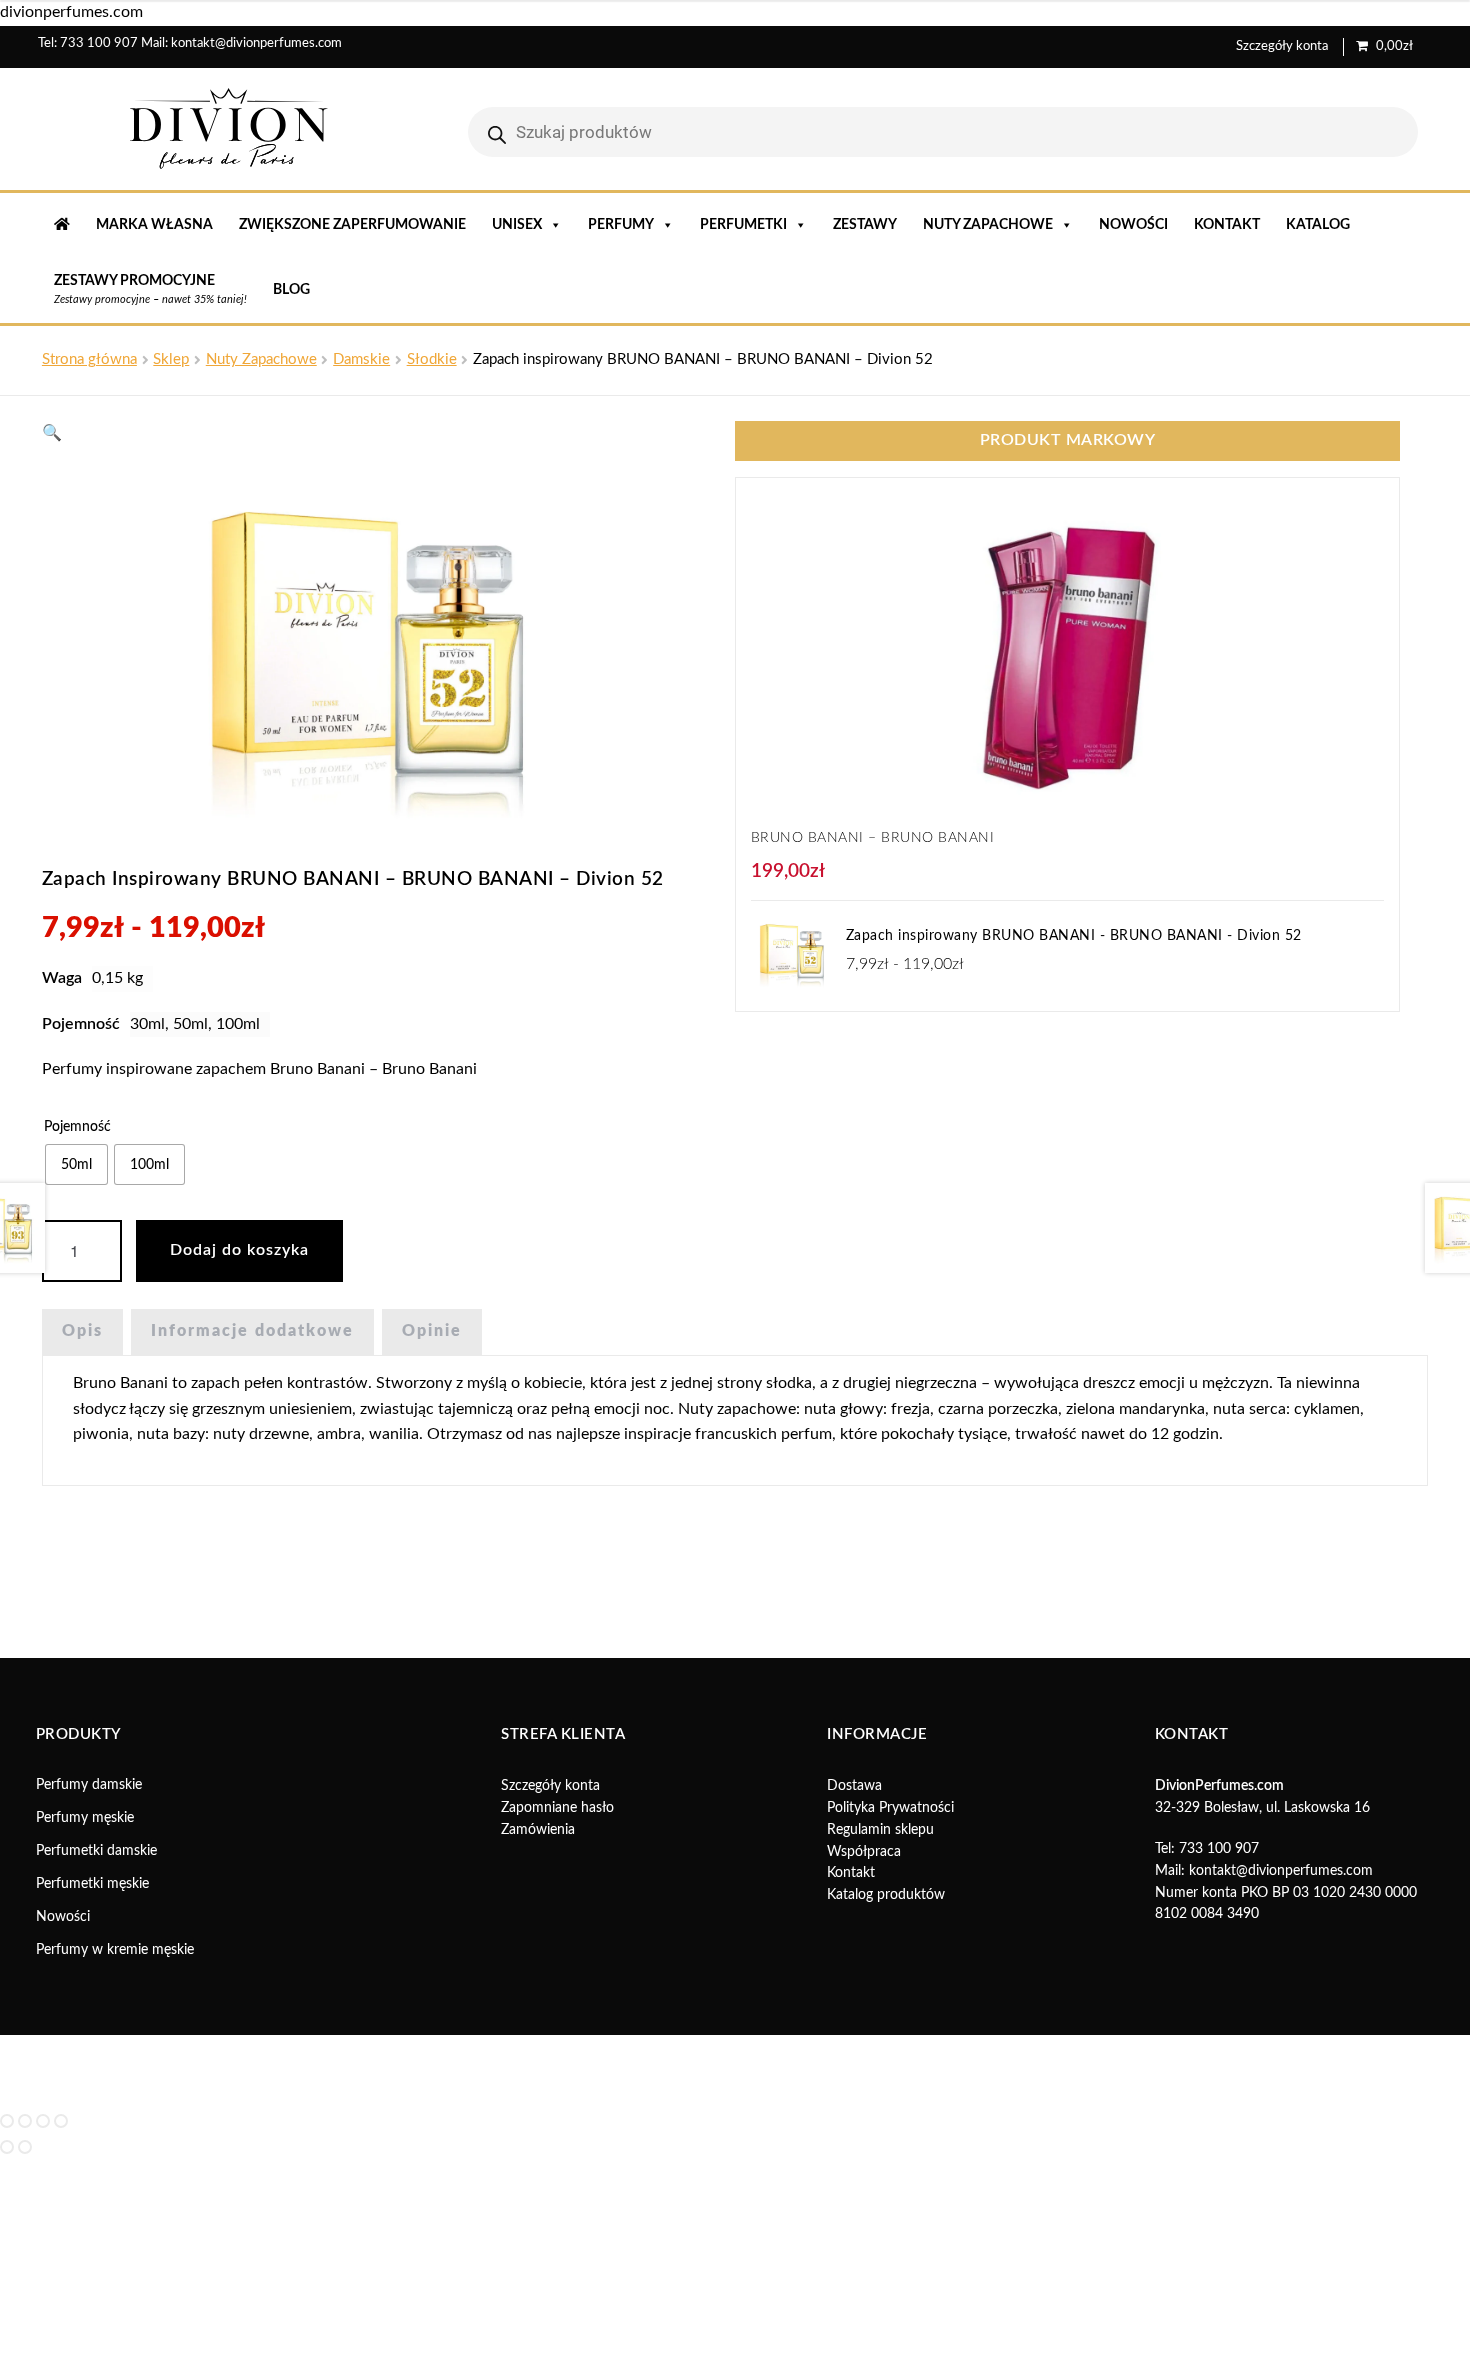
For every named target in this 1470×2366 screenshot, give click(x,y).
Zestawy (865, 225)
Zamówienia (538, 1830)
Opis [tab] (82, 1331)
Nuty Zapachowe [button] (988, 225)
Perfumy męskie (85, 1818)
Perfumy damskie (89, 1785)
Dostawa (854, 1786)
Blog (291, 290)
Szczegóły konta (1282, 46)
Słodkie (432, 359)
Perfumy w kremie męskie (115, 1950)
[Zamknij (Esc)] (61, 2121)
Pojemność (77, 1127)
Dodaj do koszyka (239, 1250)
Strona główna (89, 359)
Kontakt (1227, 225)
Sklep (171, 359)
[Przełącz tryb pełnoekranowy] (25, 2121)
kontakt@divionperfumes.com (256, 43)
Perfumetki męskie (92, 1884)
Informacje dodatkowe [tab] (252, 1331)
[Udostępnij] (43, 2121)
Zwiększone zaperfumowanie (352, 225)
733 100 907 (99, 43)
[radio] (76, 1164)
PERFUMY (621, 225)
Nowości (1133, 225)
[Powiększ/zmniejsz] (7, 2121)
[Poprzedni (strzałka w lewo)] (7, 2147)
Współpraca (864, 1852)
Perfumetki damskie (96, 1851)
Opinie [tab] (432, 1331)
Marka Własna (154, 225)
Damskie (361, 359)
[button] (52, 433)
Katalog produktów (886, 1895)
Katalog (1318, 225)
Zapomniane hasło (557, 1808)
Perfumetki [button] (743, 225)
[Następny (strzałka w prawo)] (25, 2147)
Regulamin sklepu (880, 1830)
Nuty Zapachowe (261, 359)
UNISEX (517, 225)
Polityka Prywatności (890, 1808)
